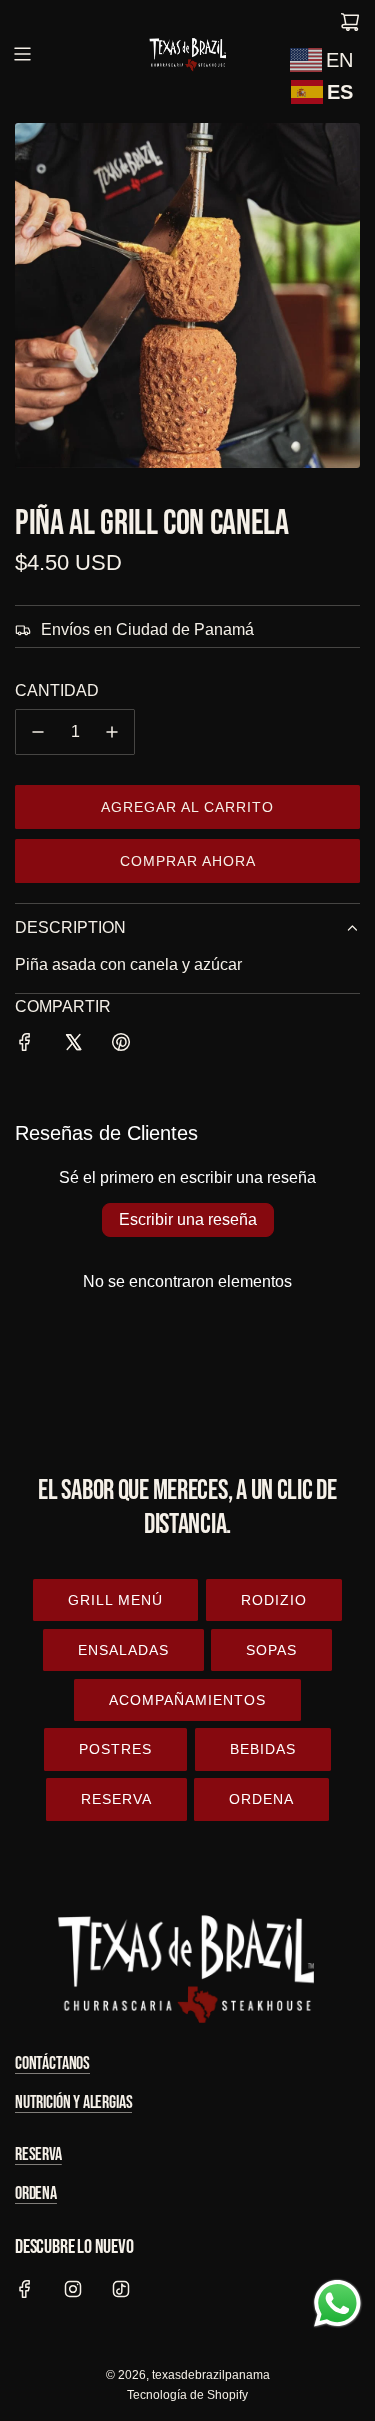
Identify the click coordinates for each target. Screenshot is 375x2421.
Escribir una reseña (188, 1219)
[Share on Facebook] (25, 1046)
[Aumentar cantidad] (112, 732)
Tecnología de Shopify (187, 2395)
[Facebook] (25, 2289)
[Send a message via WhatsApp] (337, 2303)
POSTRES (115, 1749)
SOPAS (271, 1650)
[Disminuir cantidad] (38, 732)
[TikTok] (121, 2289)
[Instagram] (73, 2289)
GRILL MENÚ (115, 1600)
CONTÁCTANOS (52, 2063)
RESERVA (116, 1799)
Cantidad (57, 690)
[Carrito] (350, 22)
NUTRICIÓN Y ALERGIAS (73, 2102)
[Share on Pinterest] (121, 1046)
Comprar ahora (188, 861)
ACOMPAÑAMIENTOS (187, 1700)
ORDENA (261, 1799)
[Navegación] (22, 54)
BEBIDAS (263, 1749)
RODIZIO (274, 1600)
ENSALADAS (123, 1650)
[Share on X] (73, 1046)
